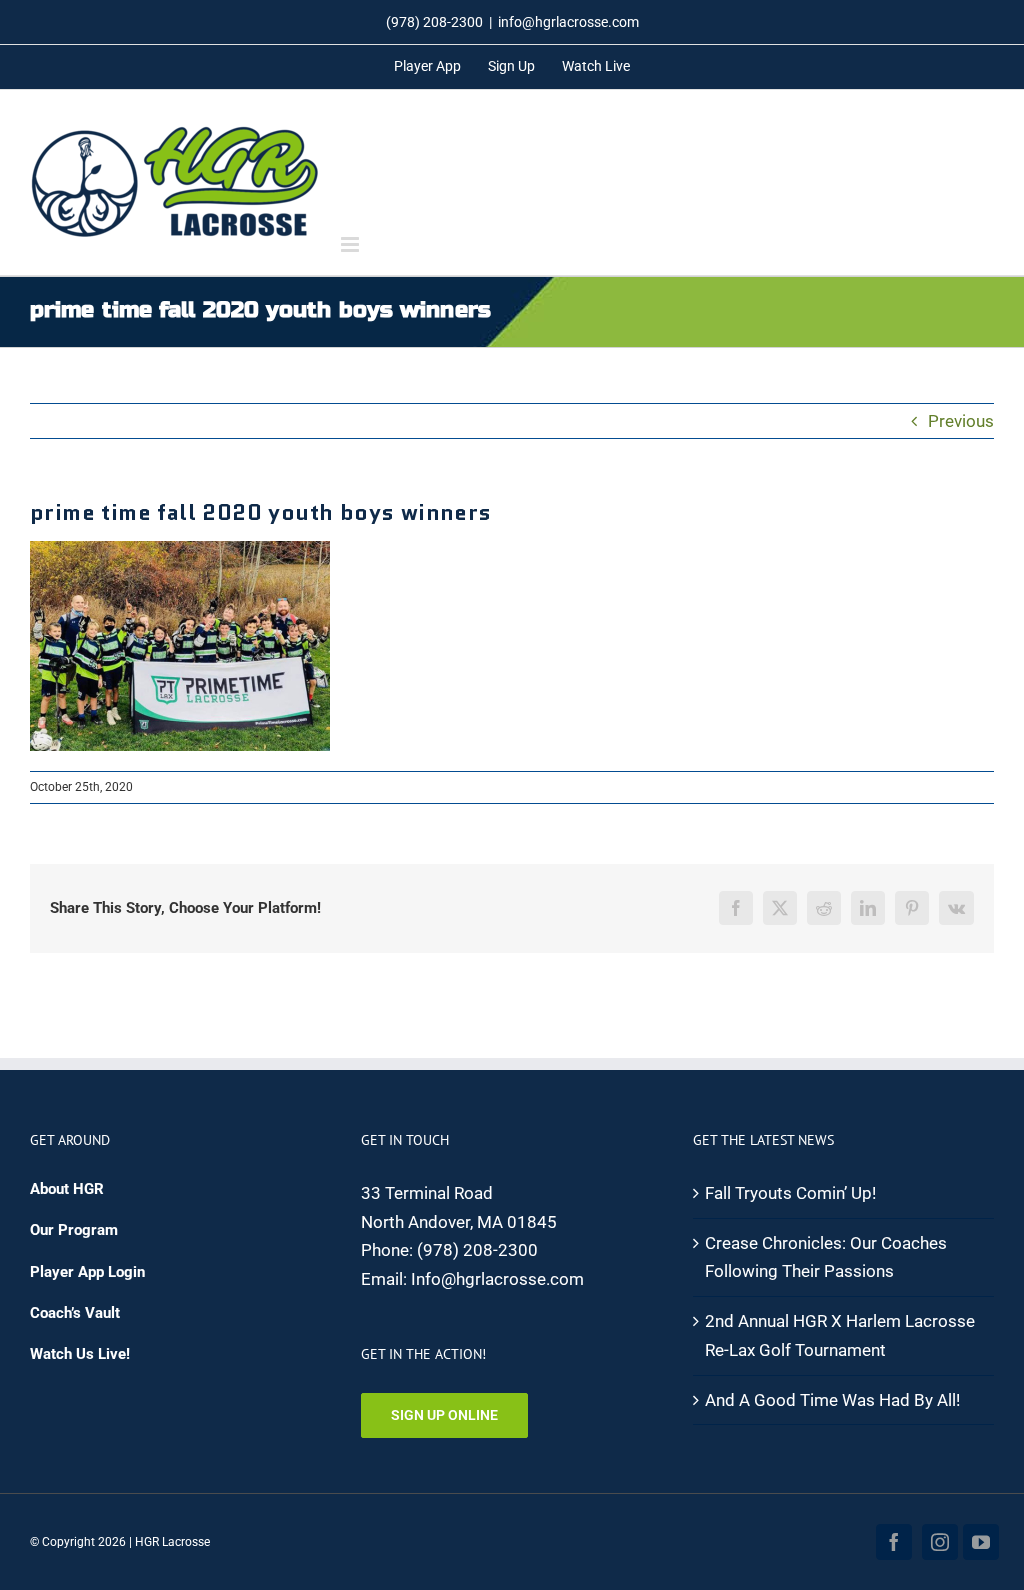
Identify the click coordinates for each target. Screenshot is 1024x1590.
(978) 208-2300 (477, 1250)
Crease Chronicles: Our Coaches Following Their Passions (826, 1257)
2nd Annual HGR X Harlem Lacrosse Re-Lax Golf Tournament (840, 1335)
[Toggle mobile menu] (351, 244)
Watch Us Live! (80, 1354)
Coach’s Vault (75, 1313)
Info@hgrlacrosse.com (497, 1279)
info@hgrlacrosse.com (568, 22)
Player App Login (87, 1272)
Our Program (74, 1230)
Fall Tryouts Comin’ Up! (790, 1193)
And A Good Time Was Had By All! (832, 1400)
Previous (961, 421)
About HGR (67, 1189)
